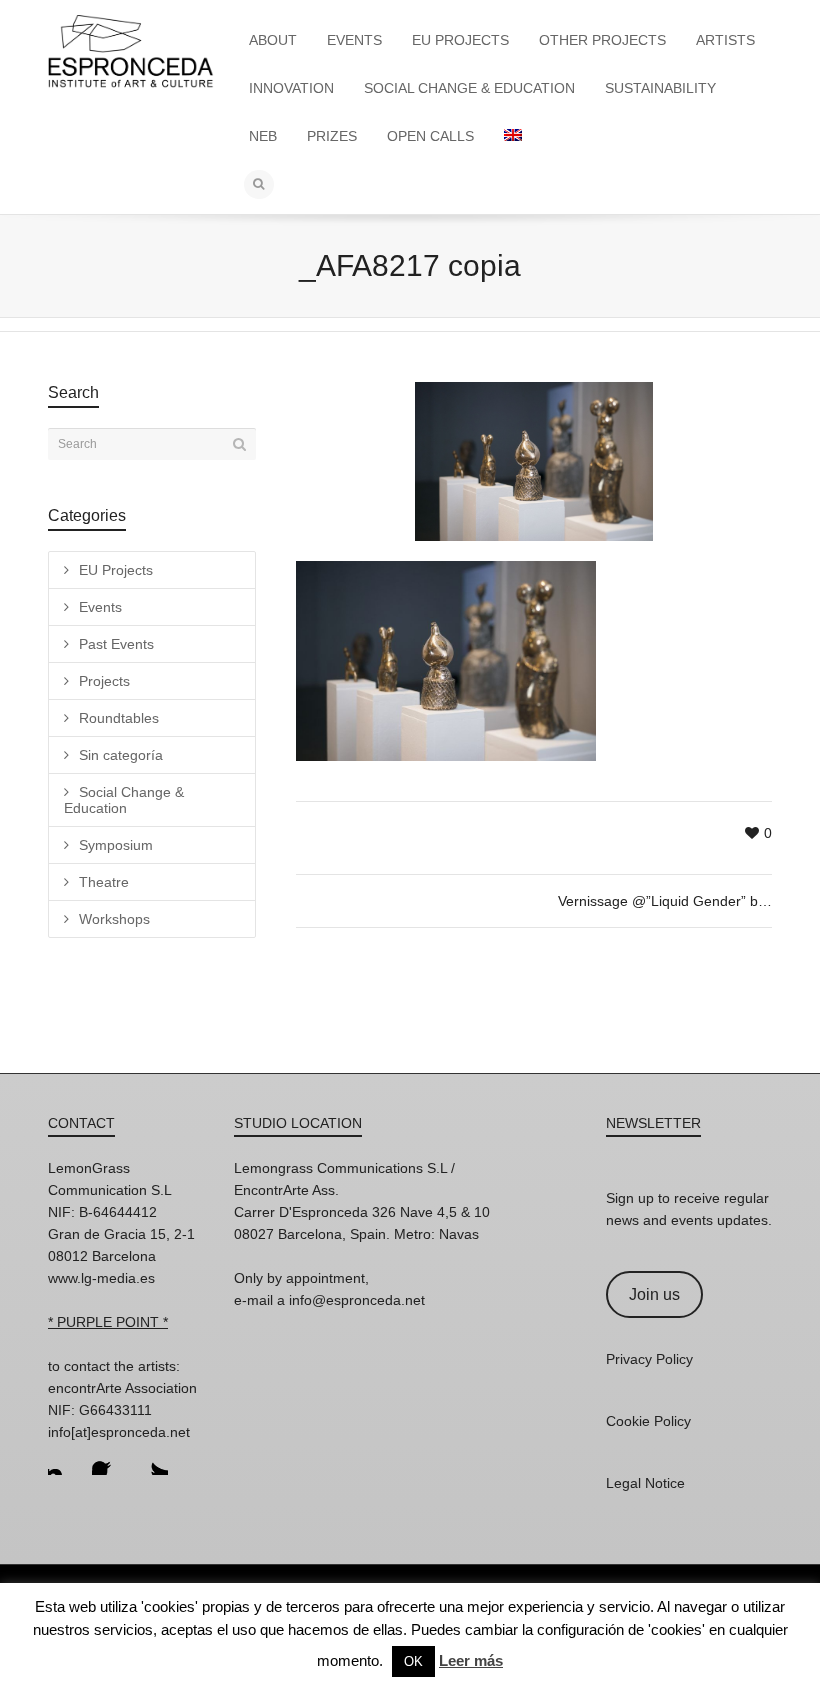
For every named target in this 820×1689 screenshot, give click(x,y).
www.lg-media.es (101, 1278)
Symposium (116, 845)
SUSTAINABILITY (660, 88)
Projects (104, 681)
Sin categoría (121, 755)
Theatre (104, 882)
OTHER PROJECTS (602, 40)
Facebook (108, 1459)
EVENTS (354, 40)
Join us (654, 1294)
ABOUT (273, 40)
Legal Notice (645, 1483)
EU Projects (116, 570)
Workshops (114, 919)
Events (100, 607)
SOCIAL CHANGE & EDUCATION (469, 88)
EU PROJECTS (460, 40)
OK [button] (413, 1661)
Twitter (152, 1459)
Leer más (471, 1660)
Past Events (116, 644)
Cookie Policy (648, 1421)
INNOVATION (291, 88)
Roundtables (119, 718)
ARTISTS (725, 40)
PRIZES (332, 136)
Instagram (64, 1459)
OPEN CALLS (430, 136)
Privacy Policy (649, 1359)
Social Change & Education (124, 800)
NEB (263, 136)
